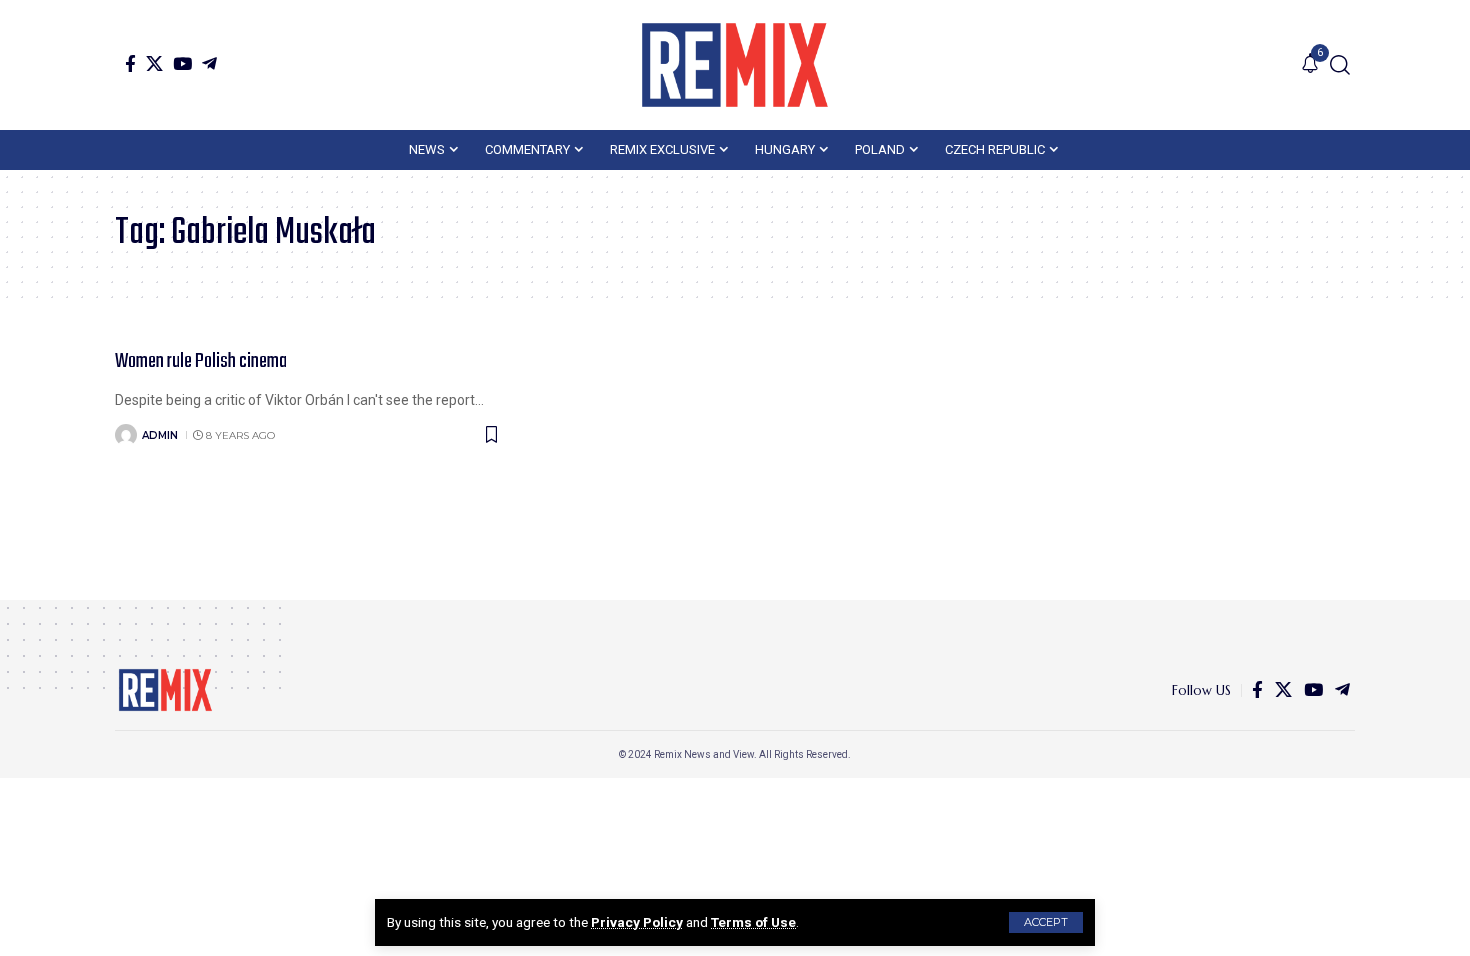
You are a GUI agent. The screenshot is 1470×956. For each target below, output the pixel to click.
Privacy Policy (637, 922)
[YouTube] (182, 63)
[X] (154, 63)
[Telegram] (209, 63)
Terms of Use (753, 922)
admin (160, 435)
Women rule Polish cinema (201, 361)
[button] (1046, 922)
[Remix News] (735, 65)
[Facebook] (130, 63)
